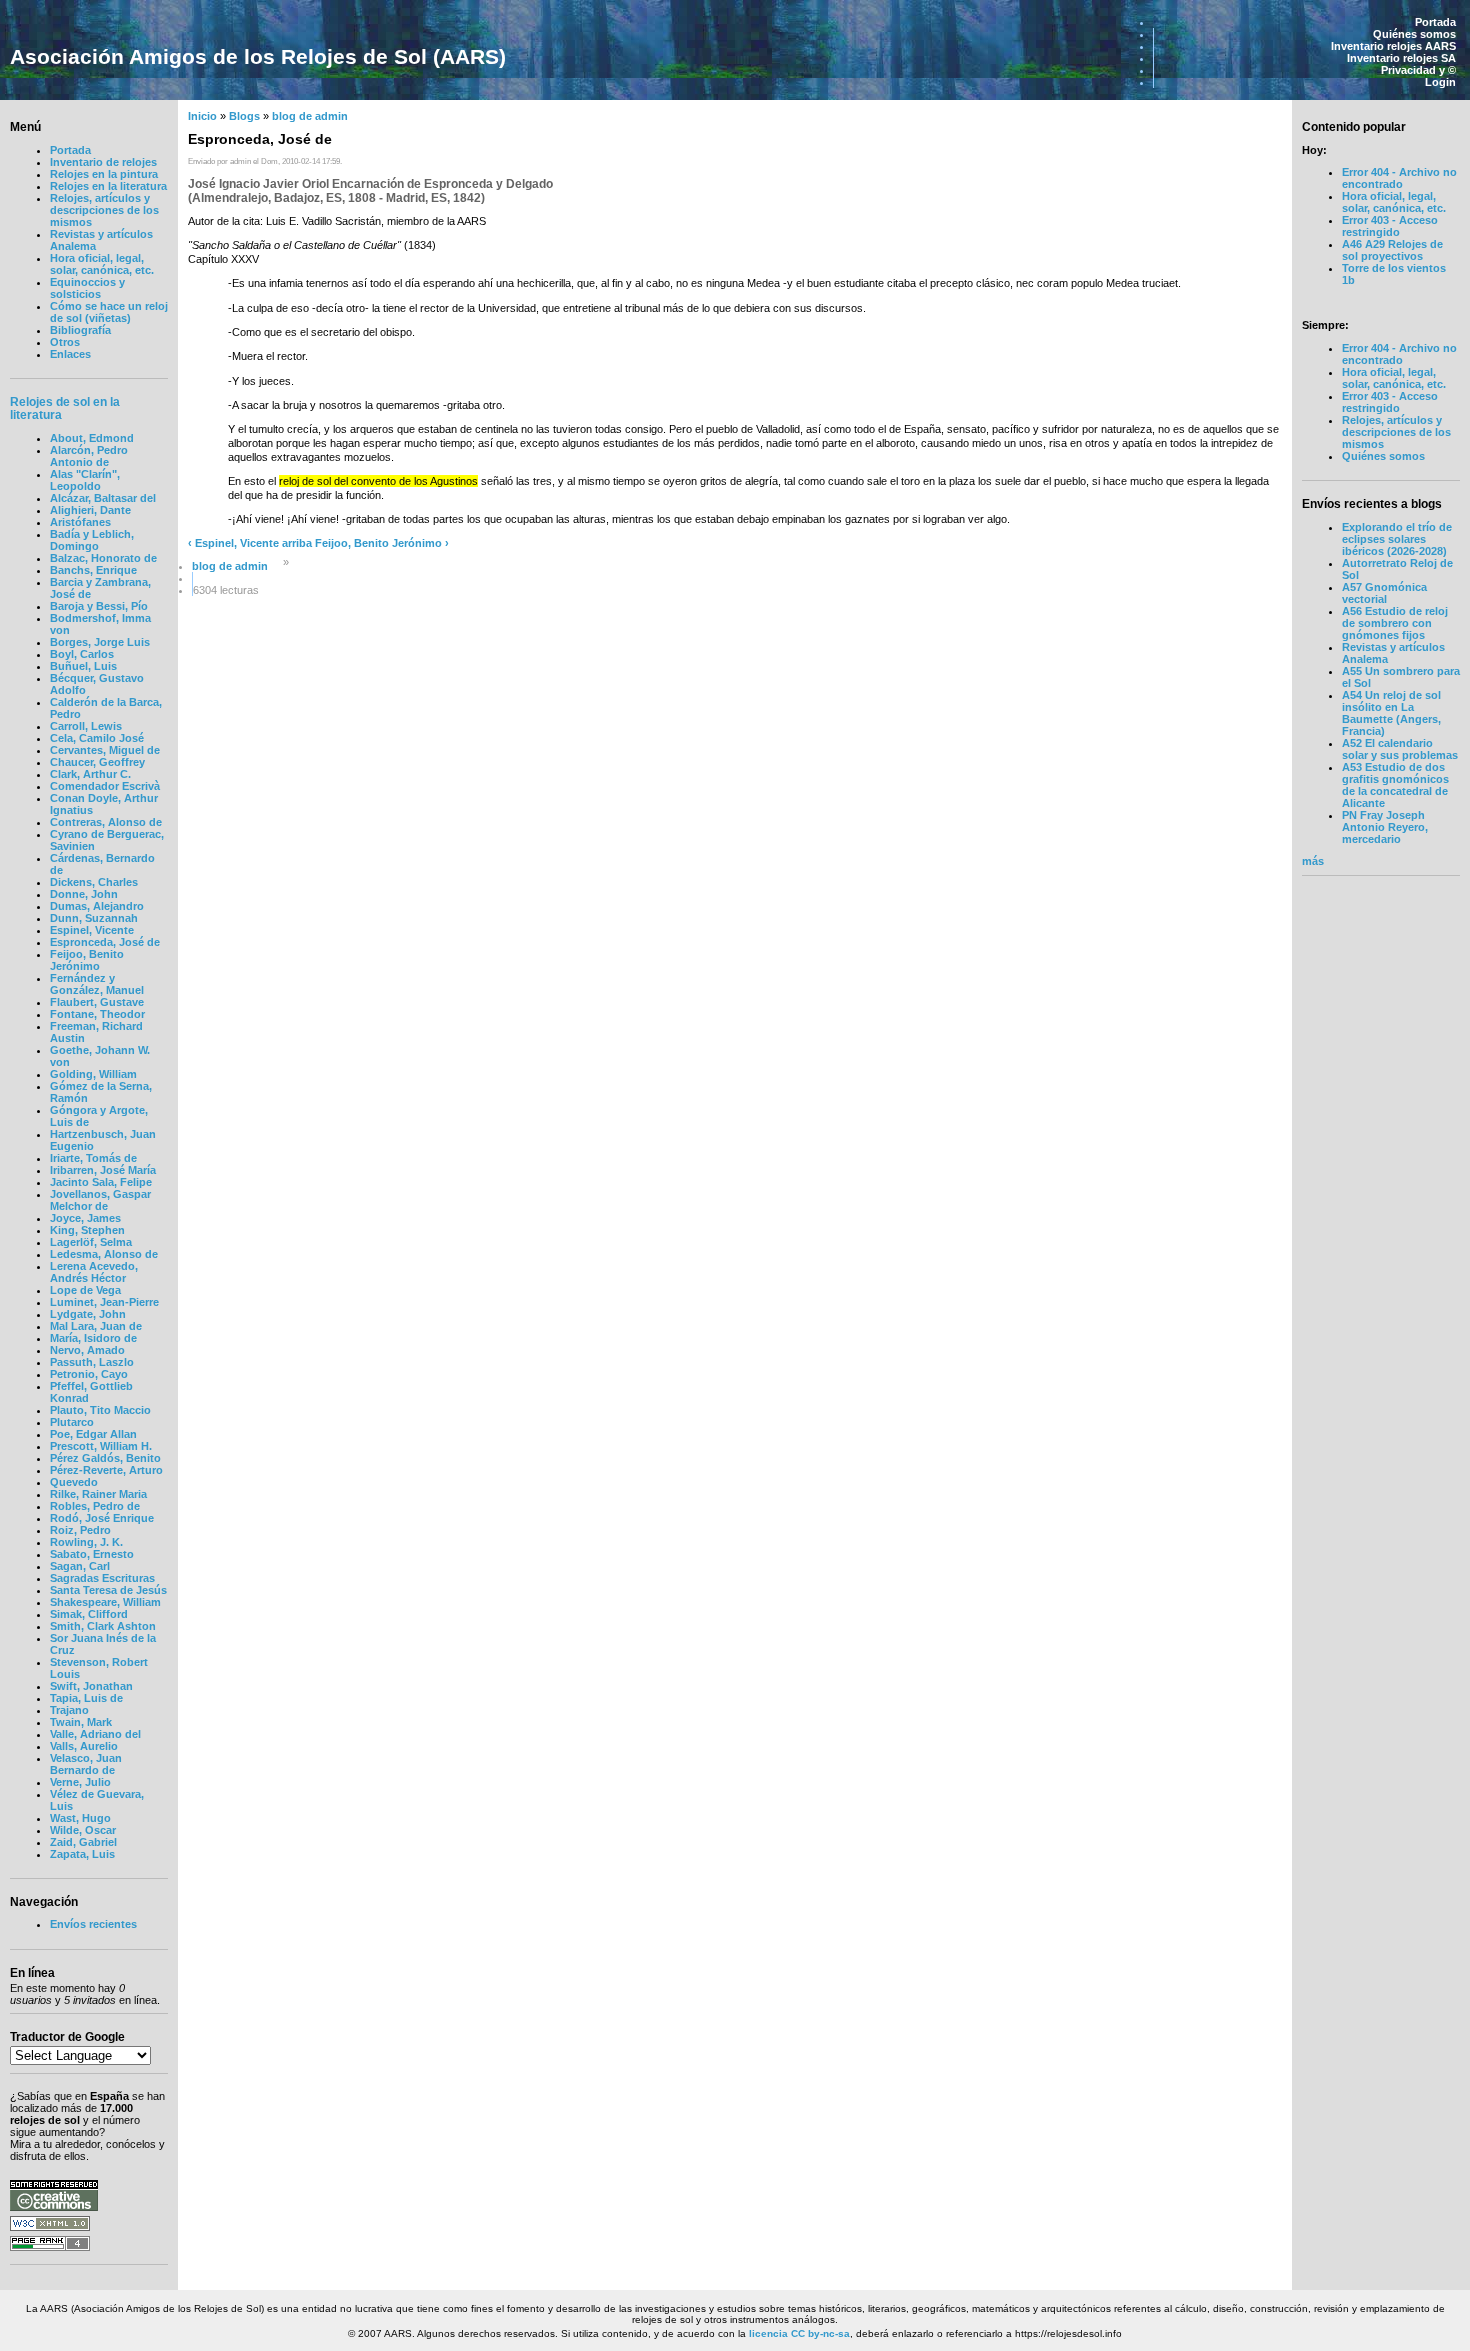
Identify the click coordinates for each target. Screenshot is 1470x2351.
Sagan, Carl (80, 1566)
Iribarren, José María (103, 1170)
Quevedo (74, 1482)
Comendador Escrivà (105, 786)
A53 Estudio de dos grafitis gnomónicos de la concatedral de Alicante (1395, 785)
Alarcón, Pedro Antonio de (89, 456)
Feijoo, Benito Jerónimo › (382, 543)
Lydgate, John (88, 1314)
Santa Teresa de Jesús (108, 1590)
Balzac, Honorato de (103, 558)
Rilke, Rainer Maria (98, 1494)
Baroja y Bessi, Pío (99, 606)
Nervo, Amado (87, 1350)
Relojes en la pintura (104, 174)
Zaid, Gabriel (83, 1842)
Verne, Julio (80, 1782)
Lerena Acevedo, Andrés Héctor (94, 1272)
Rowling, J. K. (86, 1542)
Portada (1435, 22)
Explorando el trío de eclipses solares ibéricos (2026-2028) (1397, 539)
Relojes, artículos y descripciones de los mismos (104, 210)
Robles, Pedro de (95, 1506)
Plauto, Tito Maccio (100, 1410)
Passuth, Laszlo (92, 1362)
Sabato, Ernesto (92, 1554)
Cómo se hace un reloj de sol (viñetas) (109, 312)
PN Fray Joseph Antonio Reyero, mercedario (1385, 827)
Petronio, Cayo (89, 1374)
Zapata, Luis (82, 1854)
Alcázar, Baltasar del (103, 498)
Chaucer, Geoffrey (97, 762)
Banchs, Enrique (93, 570)
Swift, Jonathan (91, 1686)
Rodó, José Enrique (102, 1518)
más (1313, 861)
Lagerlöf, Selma (91, 1242)
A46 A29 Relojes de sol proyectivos (1392, 250)
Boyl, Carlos (82, 654)
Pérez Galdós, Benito (105, 1458)
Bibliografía (80, 330)
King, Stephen (87, 1230)
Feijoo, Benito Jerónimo (87, 960)
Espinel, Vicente (92, 930)
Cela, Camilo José (97, 738)
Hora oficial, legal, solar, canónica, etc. (102, 264)
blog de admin (310, 116)
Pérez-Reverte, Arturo (106, 1470)
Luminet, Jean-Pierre (104, 1302)
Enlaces (70, 354)
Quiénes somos (1414, 34)
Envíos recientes (93, 1924)
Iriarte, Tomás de (93, 1158)
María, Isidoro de (93, 1338)
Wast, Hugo (80, 1818)
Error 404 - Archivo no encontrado (1399, 178)
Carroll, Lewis (86, 726)
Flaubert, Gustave (97, 1002)
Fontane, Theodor (97, 1014)
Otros (65, 342)
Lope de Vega (85, 1290)
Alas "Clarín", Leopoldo (85, 480)
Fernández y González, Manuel (97, 984)
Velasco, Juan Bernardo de (86, 1764)
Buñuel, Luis (83, 666)
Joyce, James (85, 1218)
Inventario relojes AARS (1393, 46)
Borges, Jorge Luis (100, 642)
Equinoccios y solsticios (87, 288)
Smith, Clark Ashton (103, 1626)
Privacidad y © (1418, 70)
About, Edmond (92, 438)
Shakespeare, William (105, 1602)
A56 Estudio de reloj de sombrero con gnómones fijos (1395, 623)
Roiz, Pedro (80, 1530)
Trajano (69, 1710)
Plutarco (72, 1422)
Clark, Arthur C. (90, 774)
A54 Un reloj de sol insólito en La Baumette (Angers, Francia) (1391, 713)
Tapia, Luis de (86, 1698)
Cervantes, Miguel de (105, 750)
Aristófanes (80, 522)
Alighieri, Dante (90, 510)
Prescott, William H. (101, 1446)
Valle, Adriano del (95, 1734)
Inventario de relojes (103, 162)
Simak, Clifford (89, 1614)
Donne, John (84, 894)
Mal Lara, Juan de (96, 1326)
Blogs (244, 116)
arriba (297, 543)
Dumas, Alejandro (97, 906)
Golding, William (93, 1074)
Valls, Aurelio (84, 1746)
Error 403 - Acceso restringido (1390, 226)
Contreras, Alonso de (106, 822)
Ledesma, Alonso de (104, 1254)
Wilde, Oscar (83, 1830)
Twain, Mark (81, 1722)
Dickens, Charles (94, 882)
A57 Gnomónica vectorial (1384, 593)
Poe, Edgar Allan (93, 1434)
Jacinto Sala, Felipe (101, 1182)
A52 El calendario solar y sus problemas (1400, 749)
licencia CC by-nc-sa (799, 2333)
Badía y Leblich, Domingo (92, 540)
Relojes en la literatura (108, 186)
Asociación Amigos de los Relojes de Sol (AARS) (258, 56)
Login (1440, 82)
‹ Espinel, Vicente (233, 543)
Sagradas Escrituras (102, 1578)
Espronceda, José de (105, 942)
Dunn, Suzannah (94, 918)
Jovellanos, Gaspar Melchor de (100, 1200)
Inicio (202, 116)
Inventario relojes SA (1401, 58)
